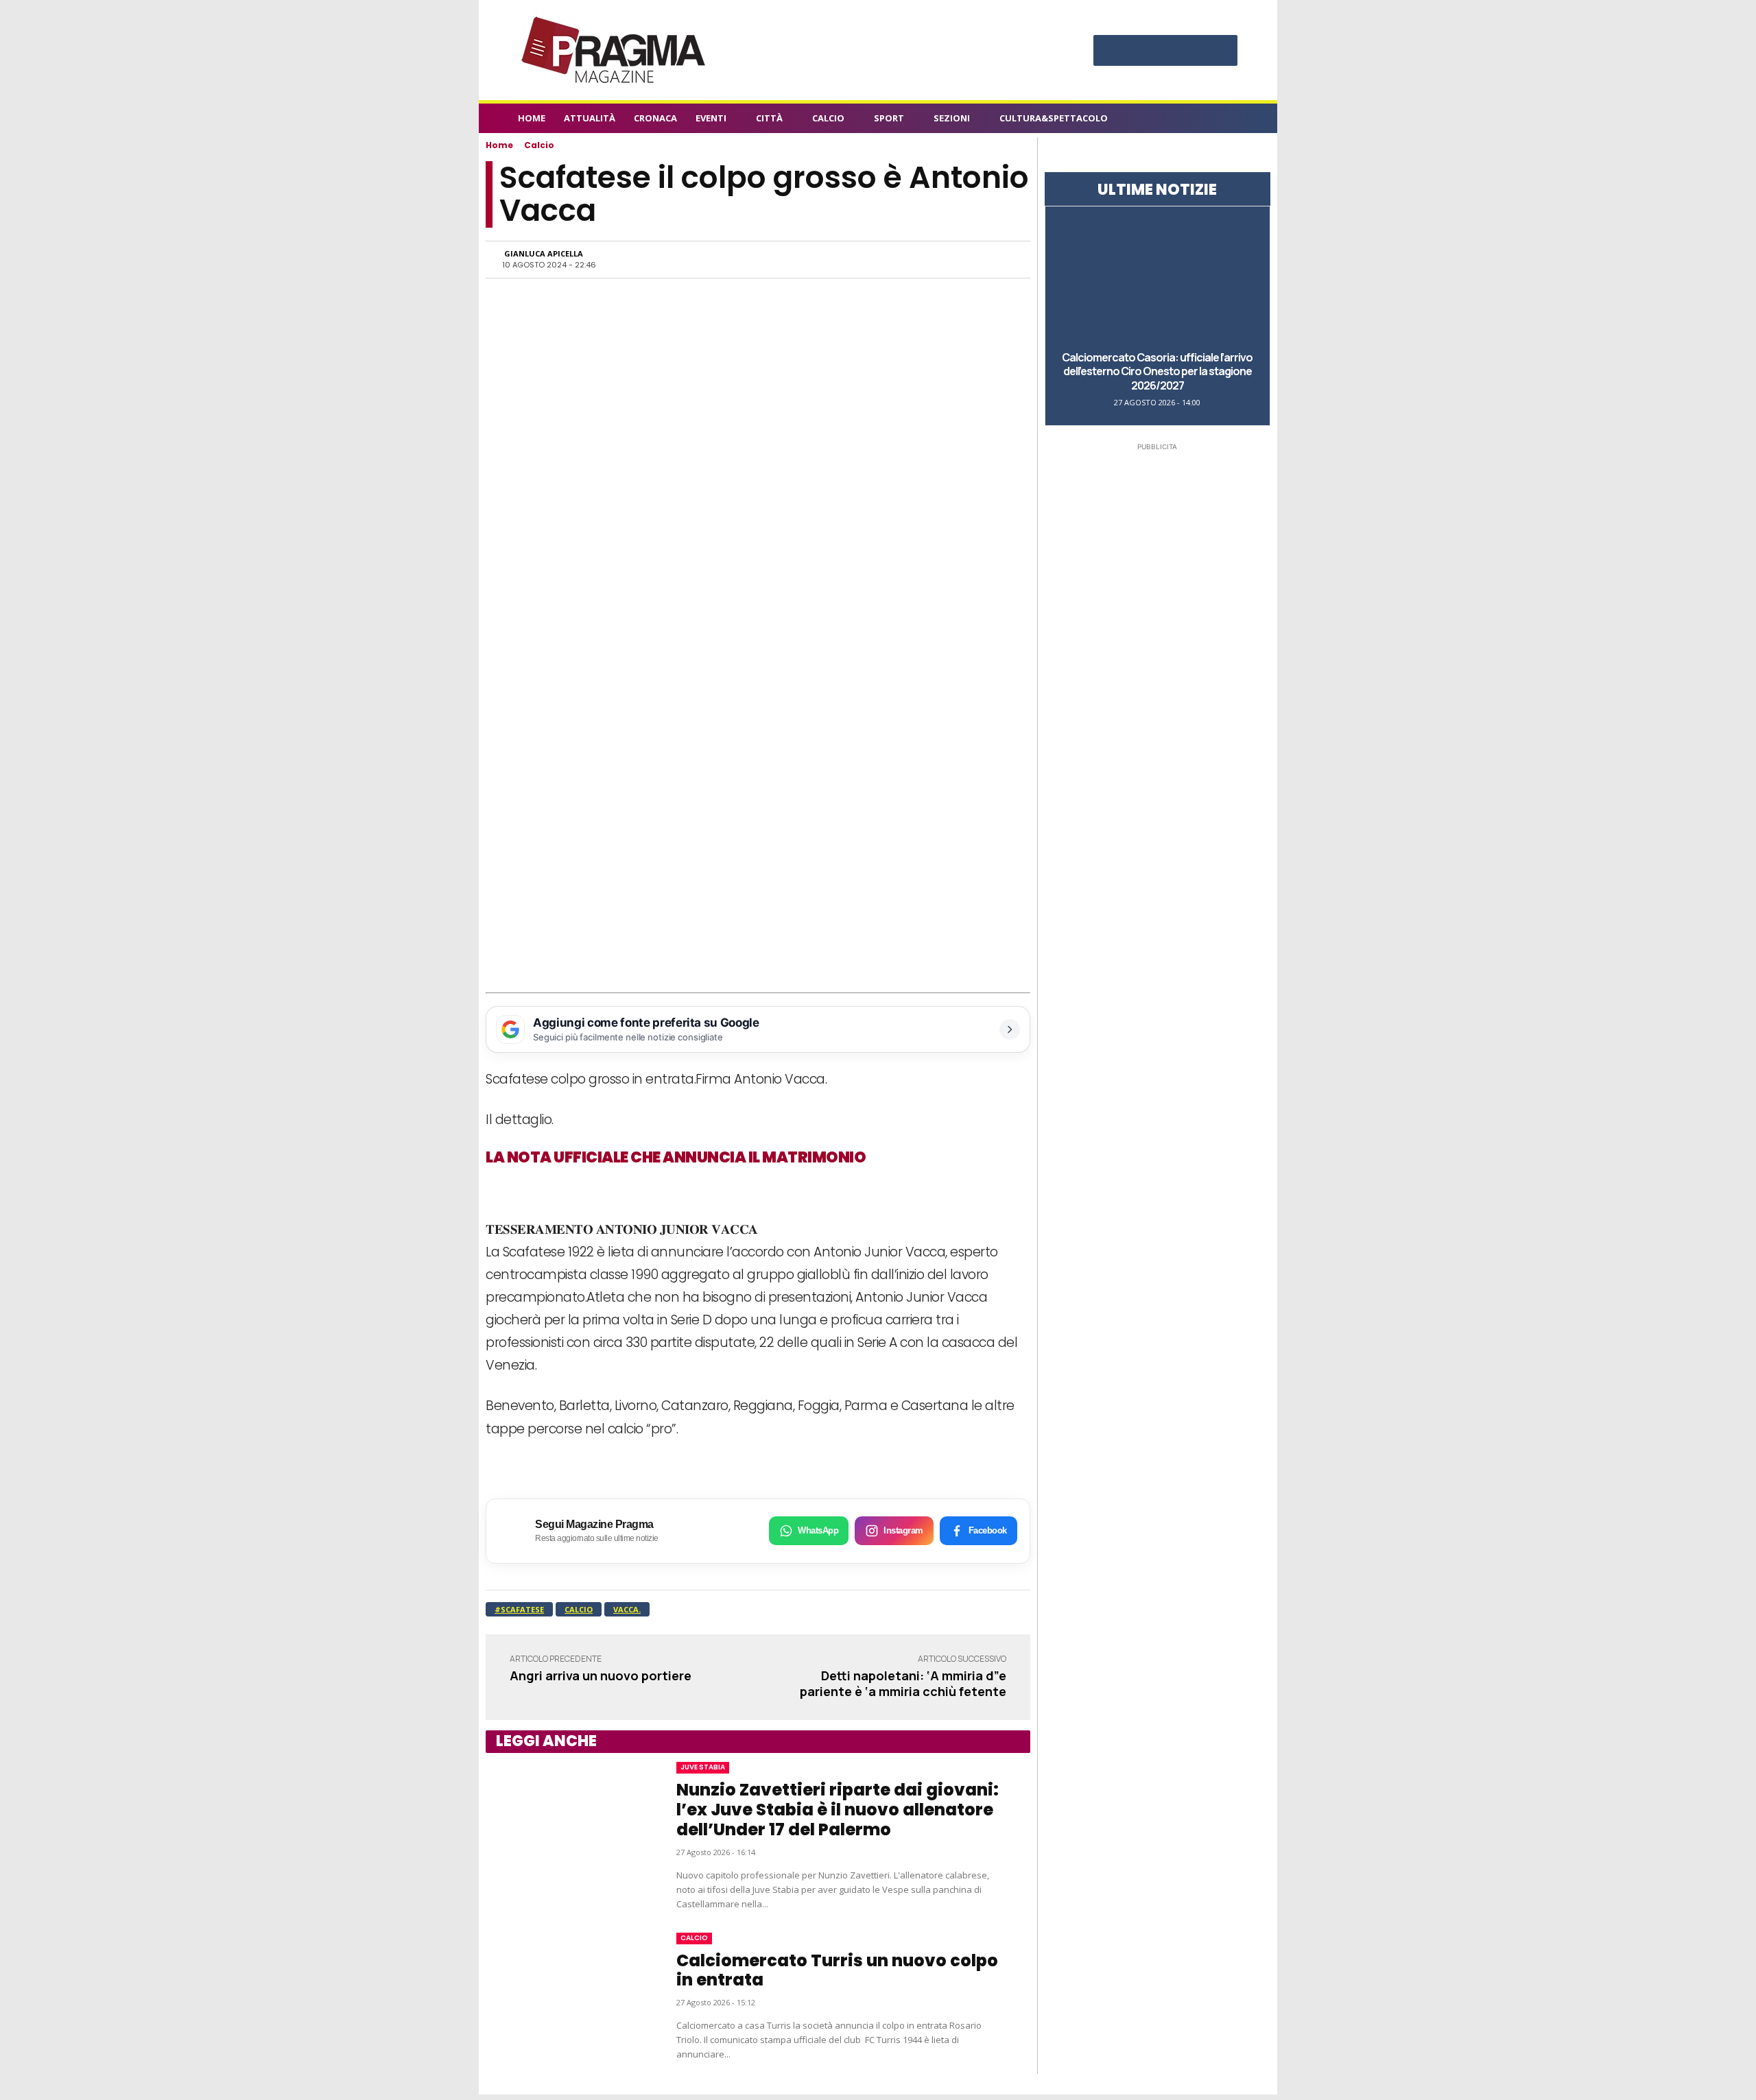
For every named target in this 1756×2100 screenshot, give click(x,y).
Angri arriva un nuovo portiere (601, 1675)
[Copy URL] (967, 259)
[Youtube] (1220, 52)
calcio (579, 1609)
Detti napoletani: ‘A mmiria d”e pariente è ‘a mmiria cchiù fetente (903, 1683)
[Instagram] (1138, 52)
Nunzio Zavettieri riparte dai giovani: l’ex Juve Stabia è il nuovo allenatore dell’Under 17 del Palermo (838, 1810)
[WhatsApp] (873, 259)
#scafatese (519, 1609)
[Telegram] (936, 259)
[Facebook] (1111, 52)
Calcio (539, 145)
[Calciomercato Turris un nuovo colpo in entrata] (567, 1997)
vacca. (627, 1609)
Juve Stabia (703, 1767)
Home (499, 145)
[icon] (1231, 120)
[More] (999, 259)
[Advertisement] (758, 890)
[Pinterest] (1165, 52)
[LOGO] (615, 50)
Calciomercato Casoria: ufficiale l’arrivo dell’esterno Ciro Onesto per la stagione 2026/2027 (1157, 372)
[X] (1193, 52)
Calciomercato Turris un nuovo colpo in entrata (837, 1970)
